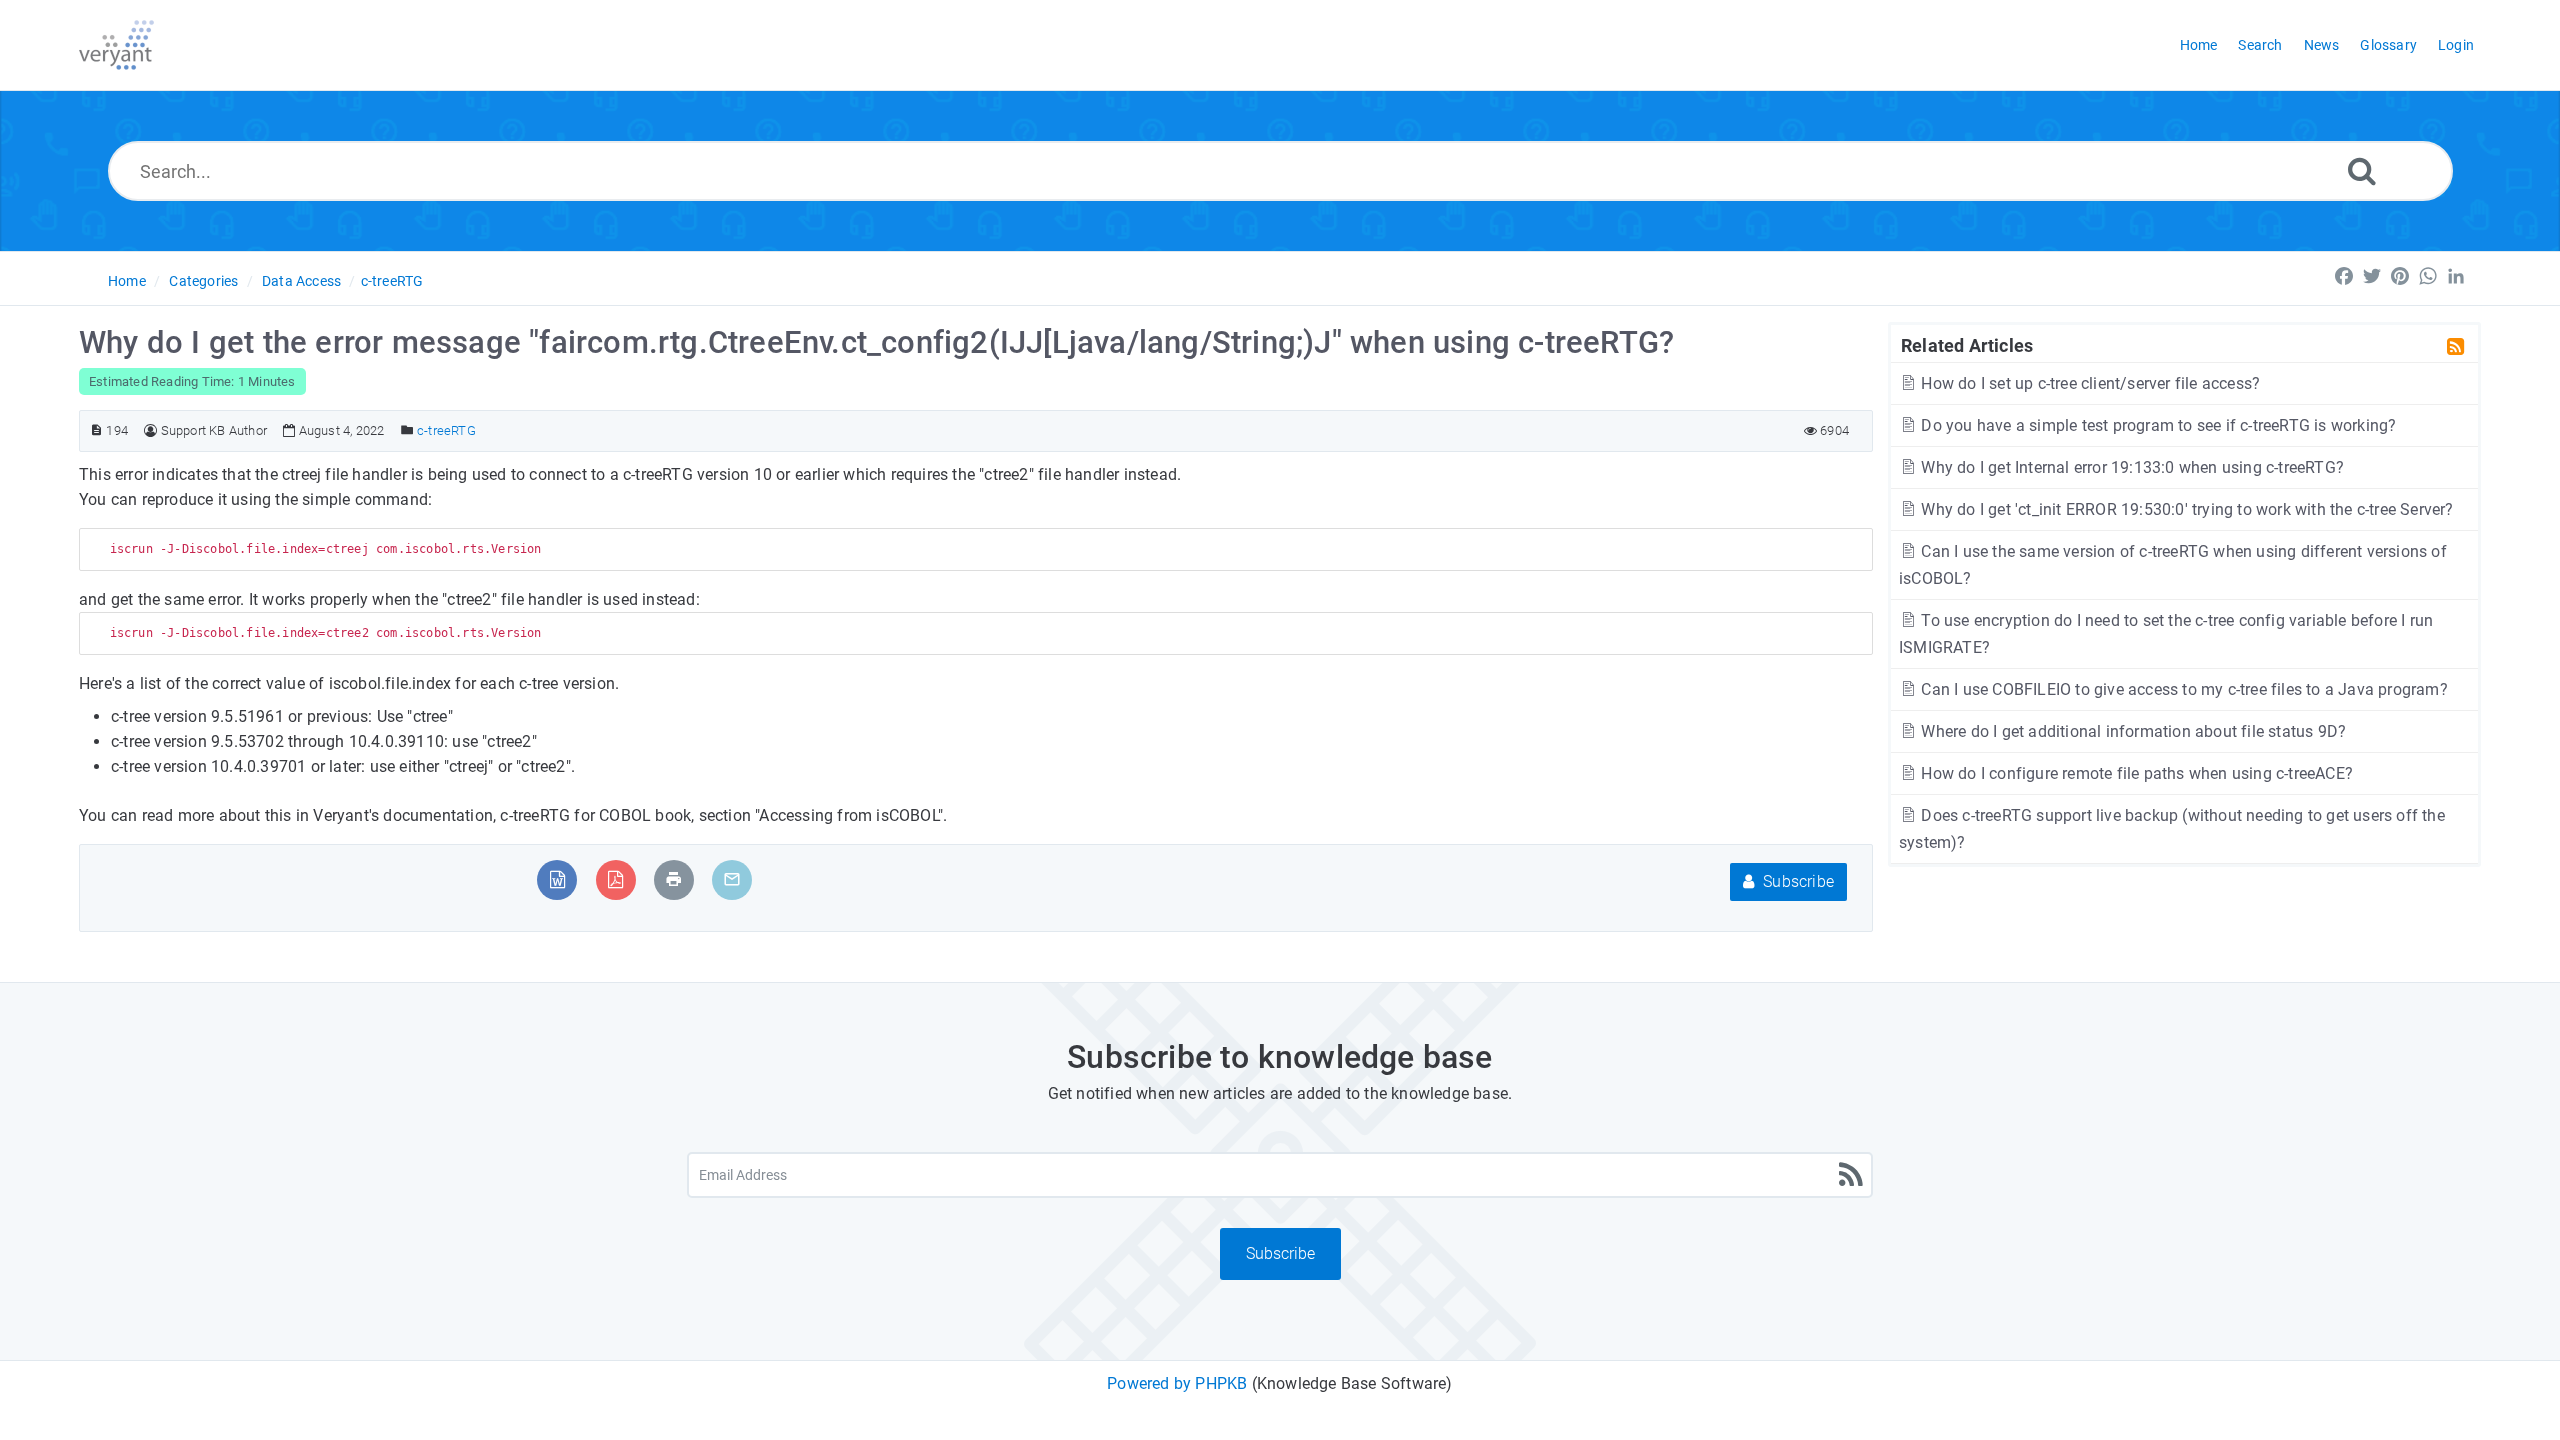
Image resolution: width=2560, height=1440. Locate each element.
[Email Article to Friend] (732, 879)
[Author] (150, 430)
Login (2456, 45)
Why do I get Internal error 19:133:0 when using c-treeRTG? (2130, 467)
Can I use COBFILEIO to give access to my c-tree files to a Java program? (2182, 689)
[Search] (2362, 170)
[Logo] (116, 45)
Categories (203, 281)
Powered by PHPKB (1177, 1383)
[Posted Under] (407, 430)
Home (127, 281)
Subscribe (1796, 881)
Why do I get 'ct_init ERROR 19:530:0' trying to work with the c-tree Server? (2185, 509)
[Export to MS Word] (557, 879)
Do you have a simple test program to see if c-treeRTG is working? (2156, 425)
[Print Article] (674, 879)
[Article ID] (96, 430)
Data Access (301, 281)
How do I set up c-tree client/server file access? (2088, 383)
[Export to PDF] (615, 879)
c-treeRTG (392, 281)
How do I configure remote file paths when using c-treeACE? (2135, 773)
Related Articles (1967, 345)
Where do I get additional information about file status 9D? (2131, 731)
